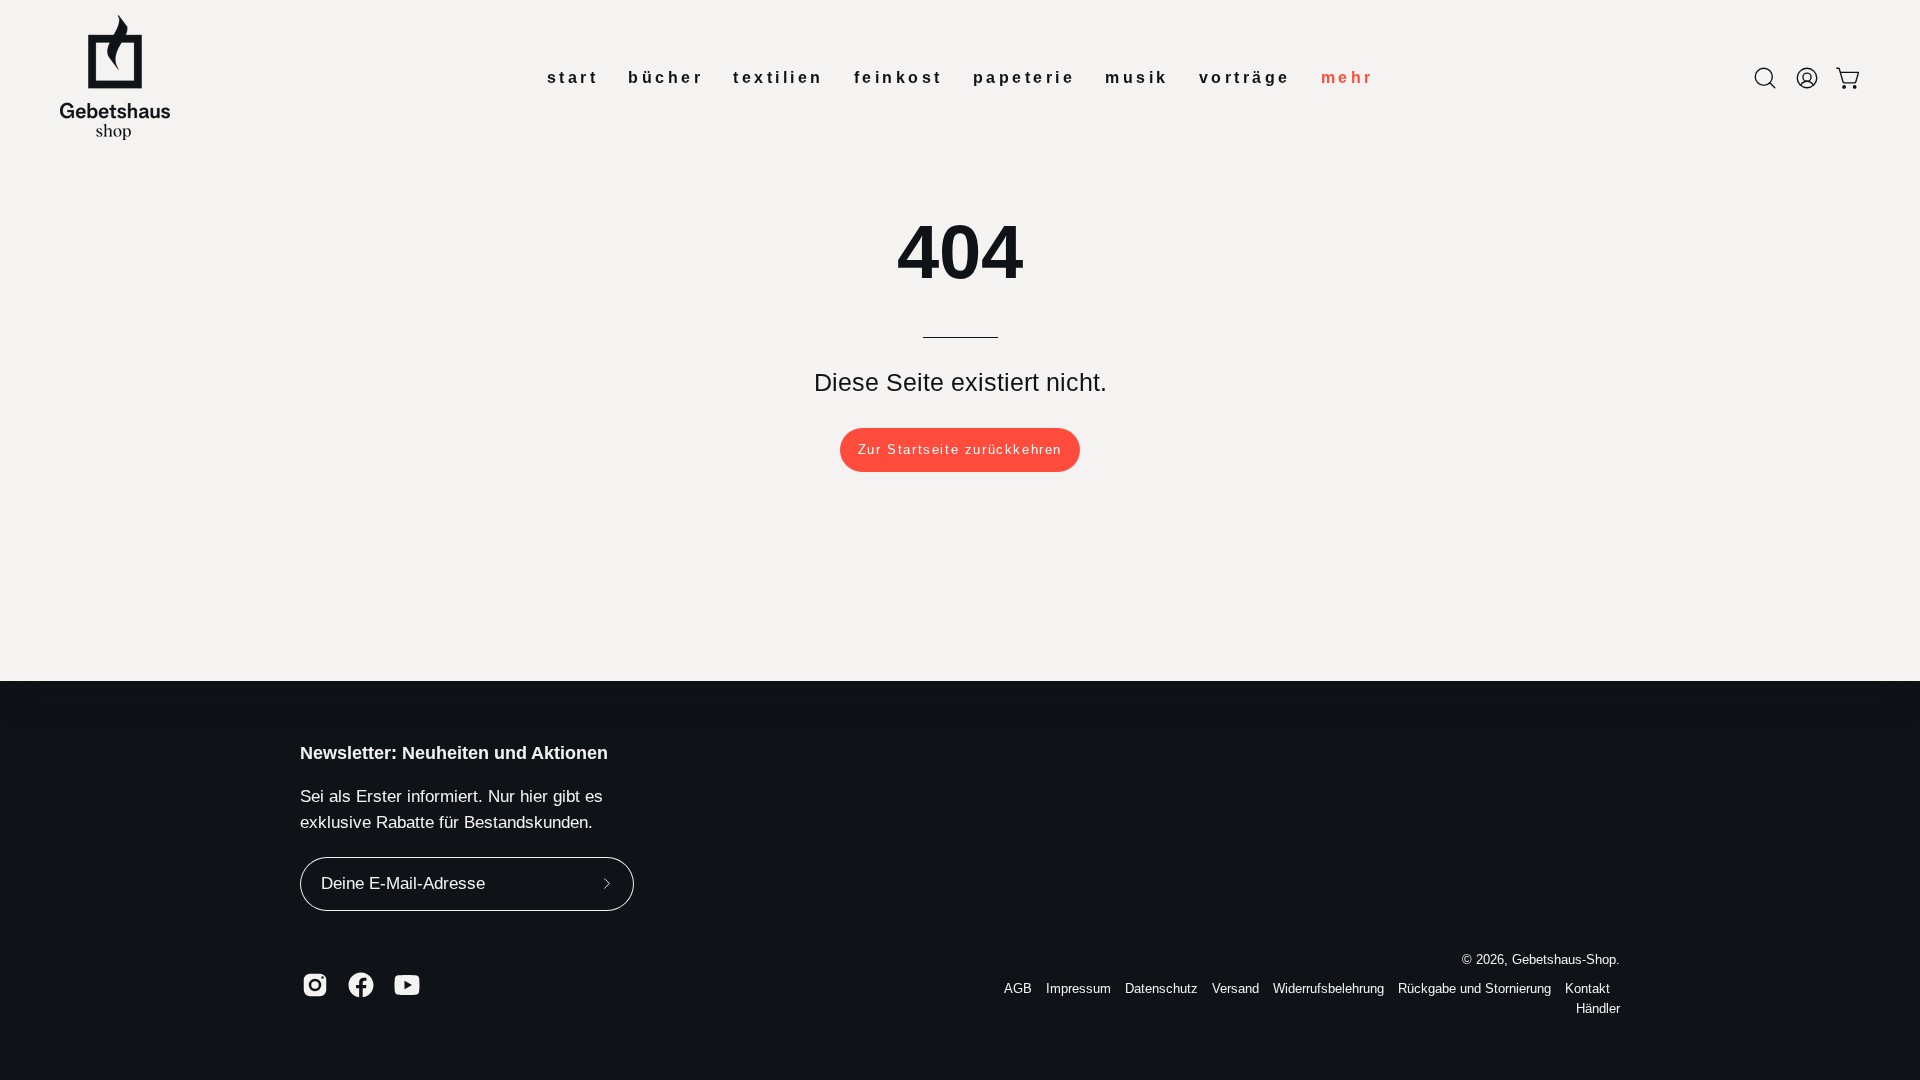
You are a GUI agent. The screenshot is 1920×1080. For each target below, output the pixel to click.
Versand (1235, 989)
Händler (1598, 1009)
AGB (1018, 989)
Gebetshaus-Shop (1564, 960)
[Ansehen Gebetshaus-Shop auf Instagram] (315, 985)
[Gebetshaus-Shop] (115, 77)
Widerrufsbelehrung (1328, 989)
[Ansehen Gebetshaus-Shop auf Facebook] (361, 985)
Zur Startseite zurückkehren (960, 449)
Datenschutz (1161, 989)
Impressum (1078, 989)
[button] (1765, 78)
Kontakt (1587, 989)
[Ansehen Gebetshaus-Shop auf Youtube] (407, 985)
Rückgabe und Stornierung (1474, 989)
